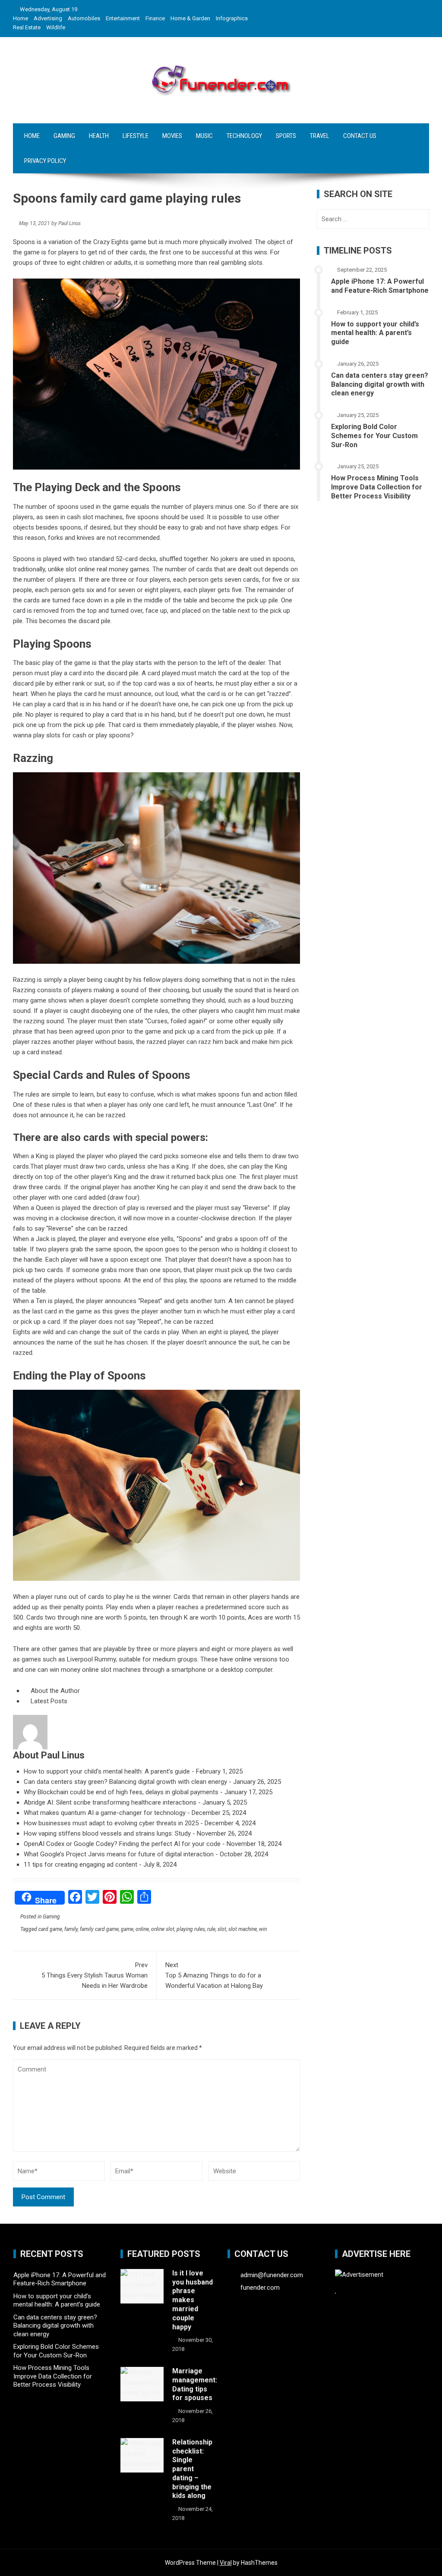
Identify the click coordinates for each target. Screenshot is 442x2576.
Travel (320, 136)
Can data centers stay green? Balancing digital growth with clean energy (125, 1782)
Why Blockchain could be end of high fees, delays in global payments (121, 1792)
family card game (99, 1929)
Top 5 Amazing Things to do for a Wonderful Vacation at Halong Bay (214, 1975)
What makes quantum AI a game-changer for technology (105, 1813)
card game (50, 1929)
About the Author (54, 1691)
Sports (286, 136)
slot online (80, 569)
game (127, 1929)
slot (222, 1929)
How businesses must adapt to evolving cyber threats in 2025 (111, 1823)
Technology (244, 136)
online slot (163, 1929)
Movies (172, 136)
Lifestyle (136, 136)
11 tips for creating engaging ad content (81, 1865)
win (263, 1929)
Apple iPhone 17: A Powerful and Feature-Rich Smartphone (380, 286)
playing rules (191, 1929)
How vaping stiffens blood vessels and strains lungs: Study (107, 1833)
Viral (226, 2563)
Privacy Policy (45, 161)
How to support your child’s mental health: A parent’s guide (107, 1771)
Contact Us (360, 136)
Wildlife (56, 27)
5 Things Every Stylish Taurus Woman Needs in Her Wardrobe (95, 1975)
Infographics (232, 18)
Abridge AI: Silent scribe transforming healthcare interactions (110, 1802)
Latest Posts (48, 1701)
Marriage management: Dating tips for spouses (195, 2384)
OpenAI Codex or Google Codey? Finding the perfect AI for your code (122, 1844)
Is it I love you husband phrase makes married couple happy (193, 2300)
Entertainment (123, 18)
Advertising (48, 18)
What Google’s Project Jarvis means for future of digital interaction (119, 1854)
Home (21, 18)
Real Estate (27, 27)
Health (99, 136)
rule (211, 1929)
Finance (155, 18)
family (71, 1929)
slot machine (243, 1929)
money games (129, 569)
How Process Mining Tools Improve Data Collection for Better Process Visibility (377, 487)
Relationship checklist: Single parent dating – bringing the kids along (192, 2469)
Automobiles (84, 18)
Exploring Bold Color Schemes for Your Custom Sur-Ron (374, 436)
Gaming (64, 136)
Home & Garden (190, 18)
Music (204, 136)
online (142, 1929)
